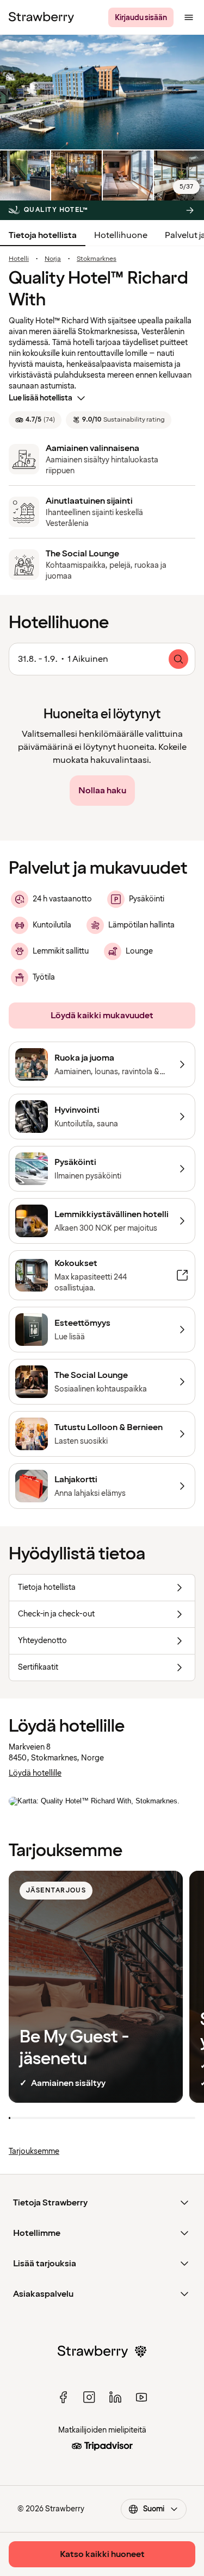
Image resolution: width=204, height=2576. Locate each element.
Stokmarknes (97, 259)
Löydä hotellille (35, 1773)
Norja (53, 259)
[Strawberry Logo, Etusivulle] (41, 17)
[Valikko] (189, 17)
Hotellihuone (121, 235)
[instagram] (89, 2397)
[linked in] (115, 2397)
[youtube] (141, 2397)
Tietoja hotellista (43, 235)
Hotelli (19, 259)
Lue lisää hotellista (41, 398)
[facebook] (63, 2397)
